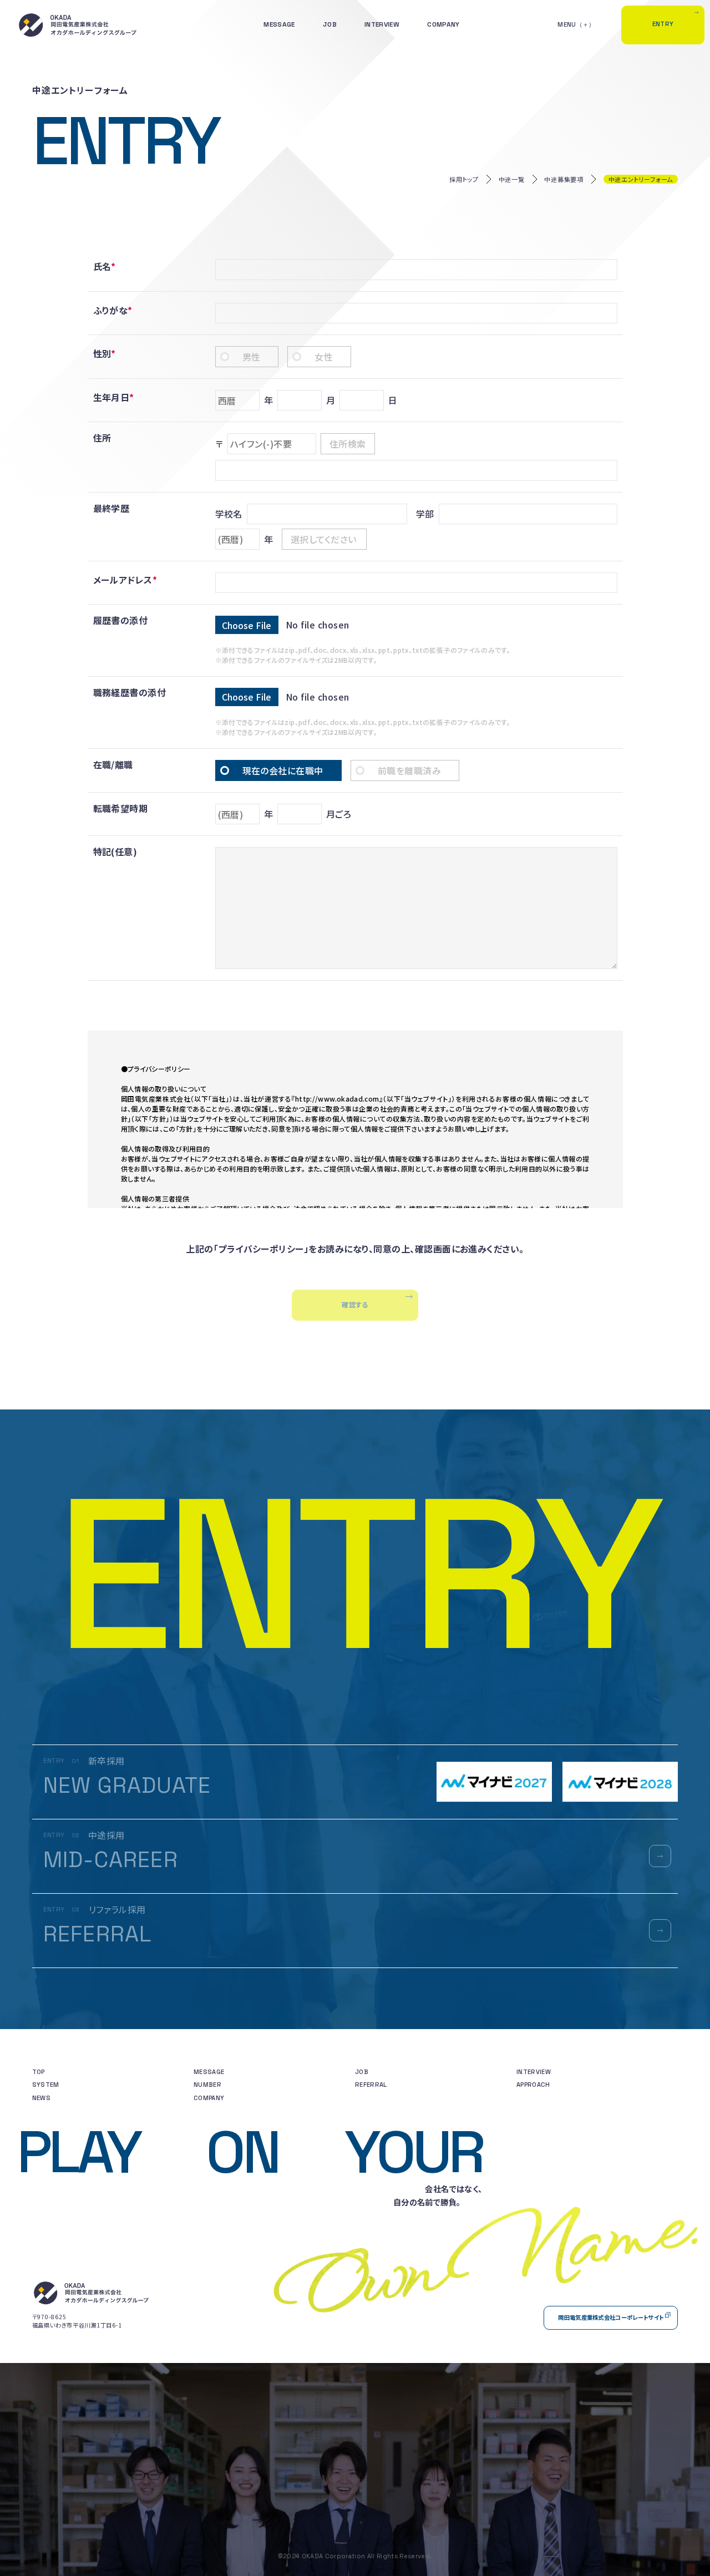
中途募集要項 (564, 179)
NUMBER (207, 2085)
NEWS (41, 2098)
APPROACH (533, 2085)
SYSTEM (46, 2085)
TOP (39, 2072)
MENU (567, 24)
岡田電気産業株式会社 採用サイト (78, 25)
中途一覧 (512, 179)
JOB (330, 24)
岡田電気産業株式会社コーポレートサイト (611, 2317)
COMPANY (443, 24)
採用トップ (464, 179)
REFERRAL (371, 2085)
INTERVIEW (382, 24)
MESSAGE (279, 24)
